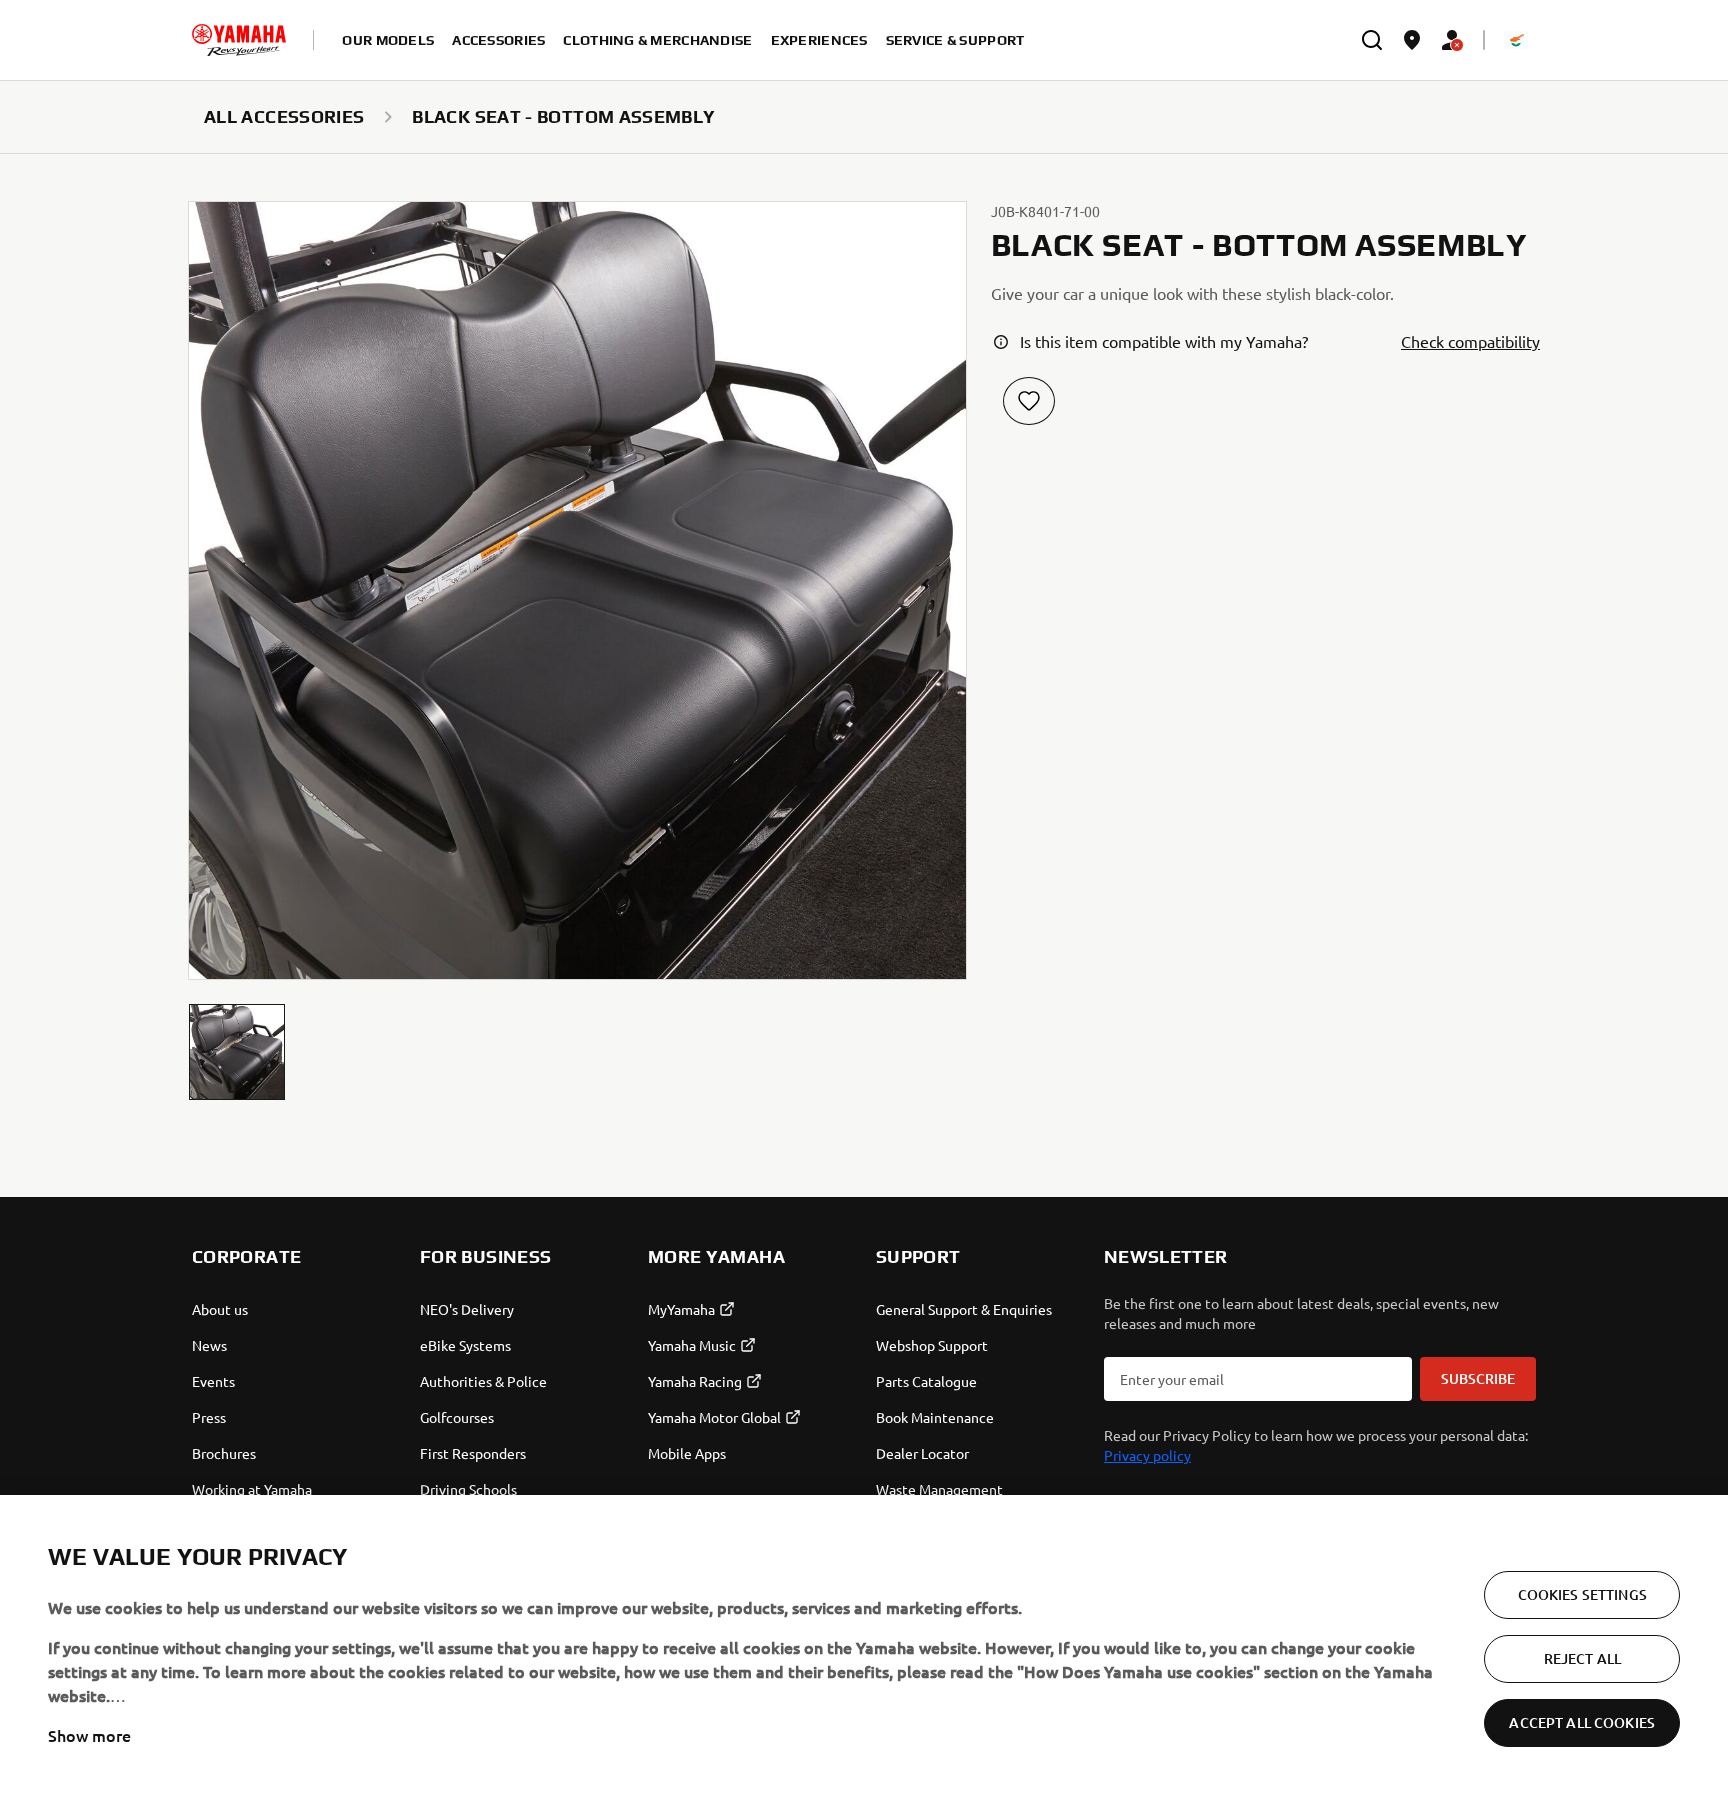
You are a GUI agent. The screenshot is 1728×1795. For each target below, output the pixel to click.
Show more (89, 1735)
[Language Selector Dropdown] (1516, 40)
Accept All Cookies (1582, 1722)
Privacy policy (1147, 1455)
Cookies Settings (1582, 1594)
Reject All (1582, 1658)
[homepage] (239, 40)
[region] (864, 1645)
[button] (237, 1052)
